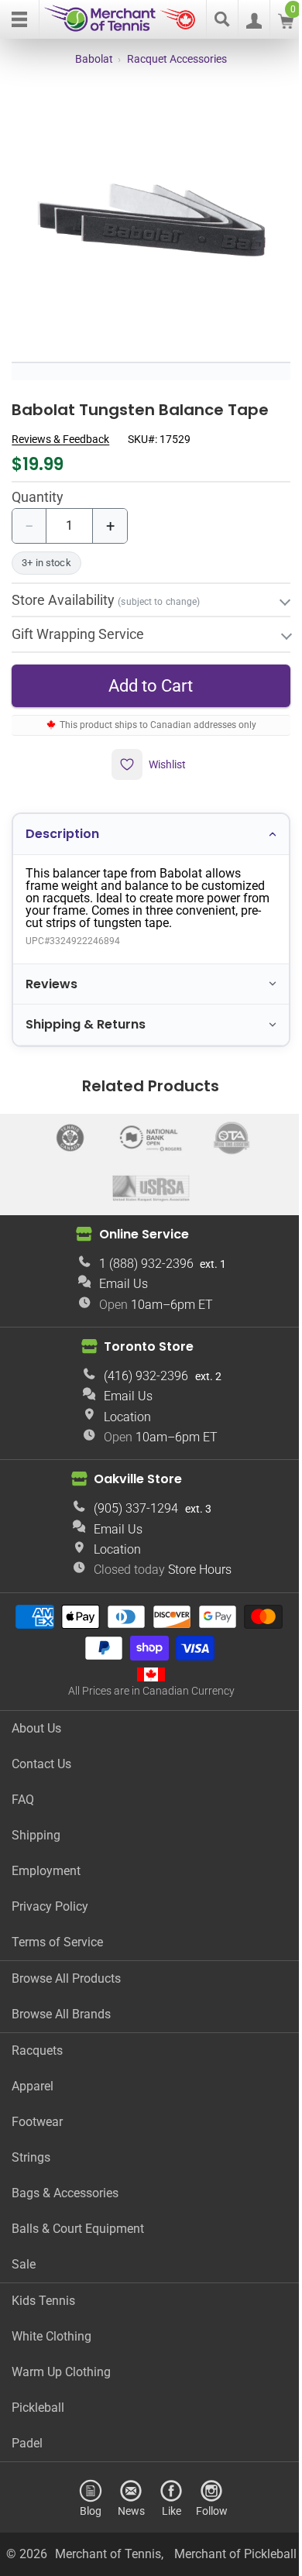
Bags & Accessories (65, 2182)
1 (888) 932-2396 (140, 1253)
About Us (36, 1717)
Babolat (94, 59)
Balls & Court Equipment (78, 2218)
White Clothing (51, 2325)
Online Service (138, 1223)
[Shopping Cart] (286, 24)
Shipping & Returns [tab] (86, 1013)
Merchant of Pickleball (146, 2563)
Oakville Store (132, 1468)
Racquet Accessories (177, 59)
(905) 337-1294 (130, 1498)
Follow (206, 2500)
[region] (151, 222)
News (125, 2500)
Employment (46, 1860)
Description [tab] (62, 823)
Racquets (37, 2040)
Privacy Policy (50, 1896)
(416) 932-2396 (141, 1365)
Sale (24, 2253)
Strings (31, 2147)
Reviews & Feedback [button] (60, 439)
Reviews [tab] (51, 973)
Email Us (117, 1273)
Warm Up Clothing (61, 2361)
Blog (85, 2500)
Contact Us (41, 1753)
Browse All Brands (61, 2003)
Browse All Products (66, 1968)
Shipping (36, 1824)
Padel (27, 2432)
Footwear (37, 2111)
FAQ (23, 1789)
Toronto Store (143, 1336)
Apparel (33, 2075)
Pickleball (38, 2397)
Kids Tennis (43, 2290)
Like (165, 2500)
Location (122, 1406)
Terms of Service (57, 1931)
